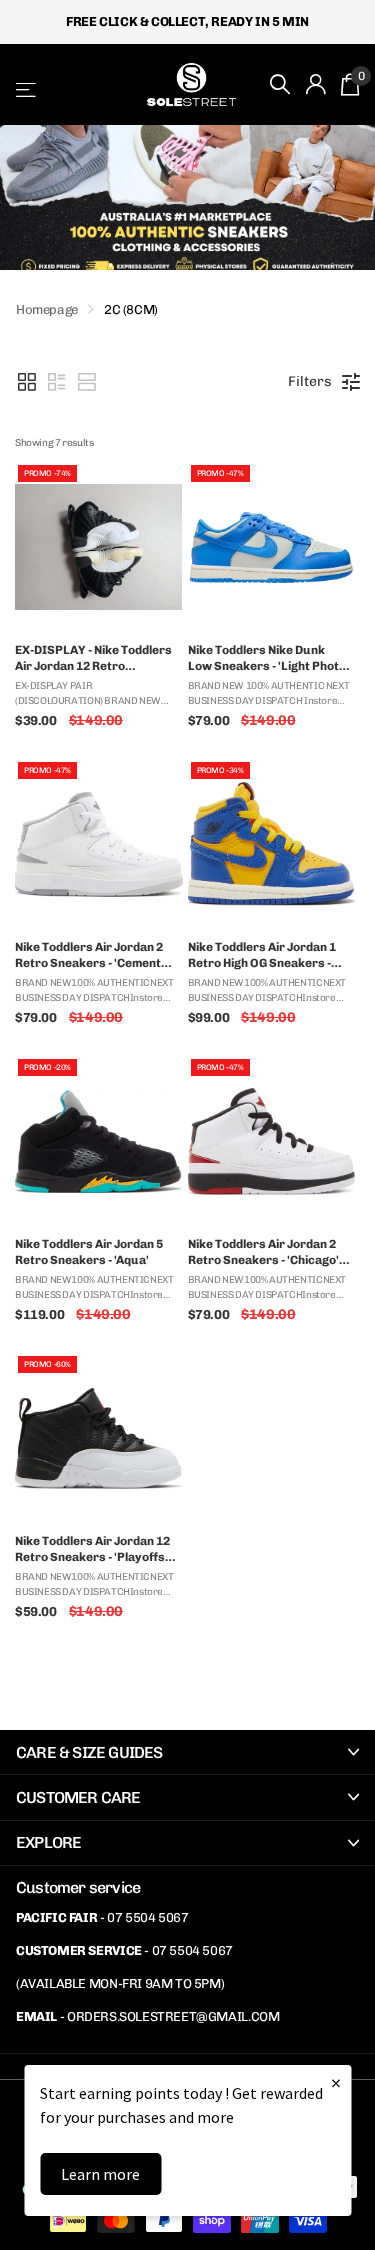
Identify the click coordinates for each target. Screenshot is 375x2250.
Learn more (100, 2174)
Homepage (47, 309)
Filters (310, 381)
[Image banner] (187, 197)
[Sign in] (316, 84)
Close (187, 1752)
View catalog (27, 89)
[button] (27, 382)
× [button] (336, 2082)
